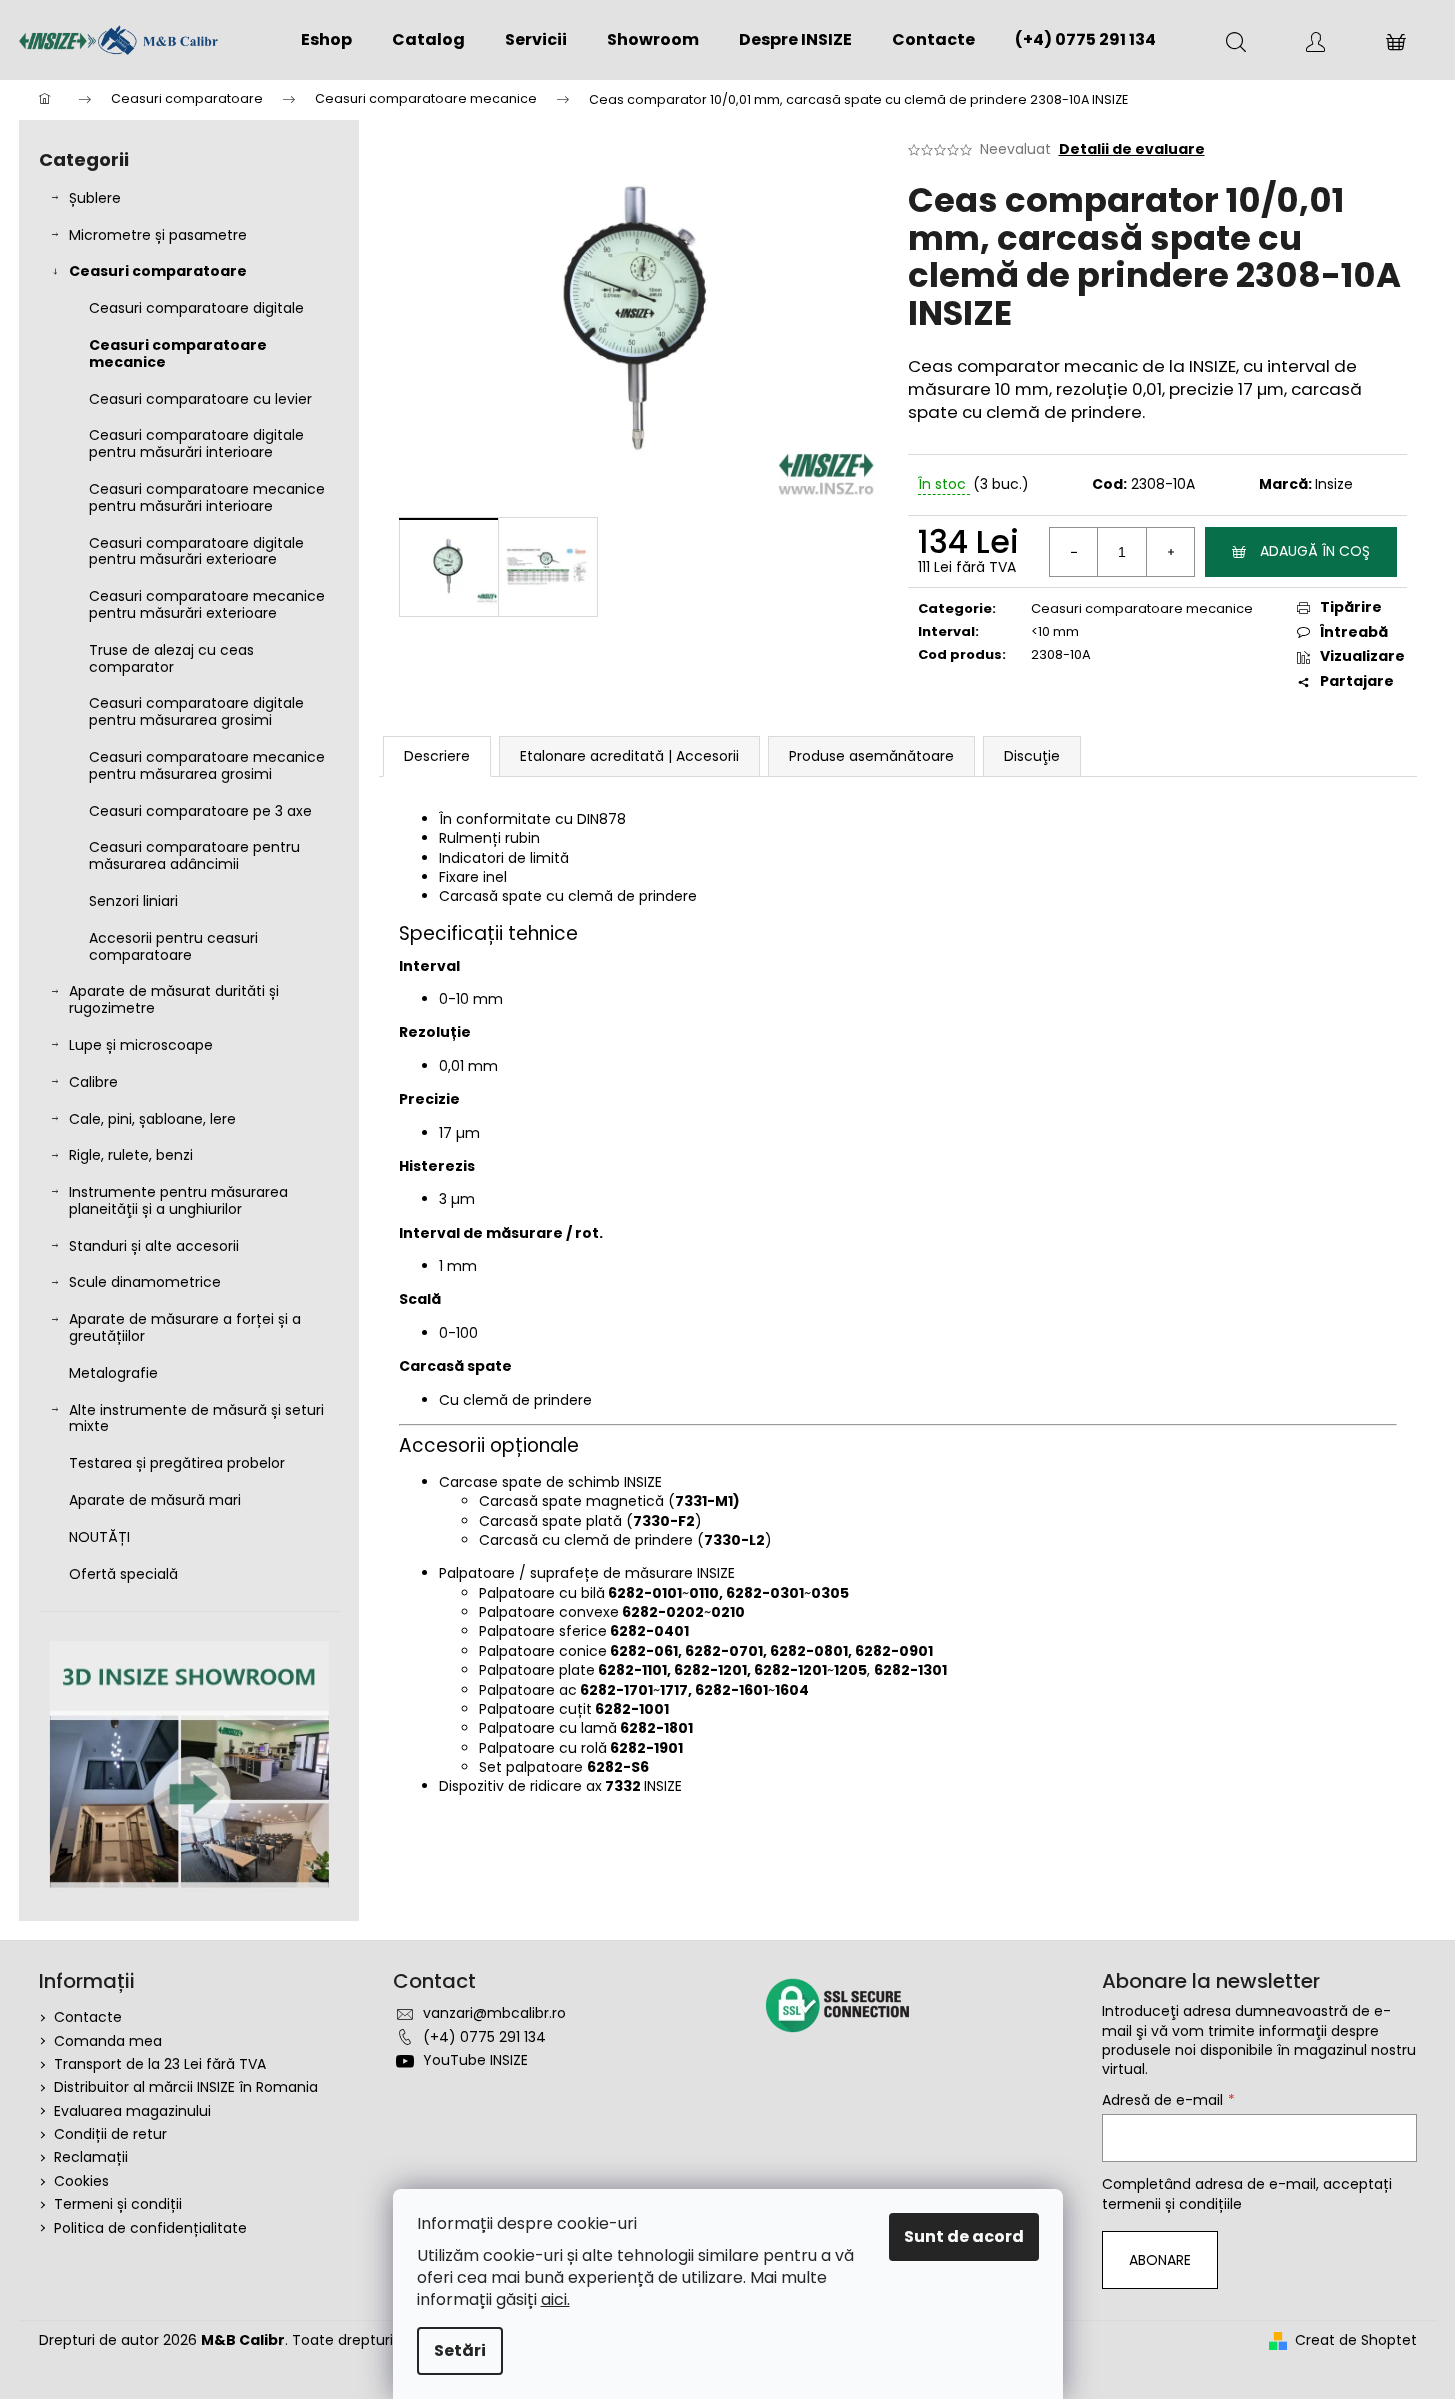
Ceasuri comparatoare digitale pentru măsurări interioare (196, 443)
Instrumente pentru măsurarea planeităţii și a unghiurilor (178, 1200)
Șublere (95, 198)
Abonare (1160, 2260)
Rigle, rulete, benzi (131, 1155)
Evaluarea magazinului (132, 2111)
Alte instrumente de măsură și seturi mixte (196, 1418)
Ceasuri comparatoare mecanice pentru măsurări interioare (207, 497)
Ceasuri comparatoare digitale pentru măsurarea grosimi (196, 711)
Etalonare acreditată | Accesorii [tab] (629, 756)
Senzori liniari (133, 901)
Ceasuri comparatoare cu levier (200, 399)
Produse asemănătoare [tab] (871, 756)
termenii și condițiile (1172, 2204)
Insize (1334, 484)
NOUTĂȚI (99, 1537)
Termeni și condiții (118, 2204)
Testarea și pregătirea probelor (177, 1463)
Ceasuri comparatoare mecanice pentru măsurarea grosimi (207, 765)
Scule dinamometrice (145, 1282)
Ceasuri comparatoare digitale (196, 308)
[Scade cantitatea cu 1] (1074, 552)
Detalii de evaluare (1132, 149)
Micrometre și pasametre (158, 235)
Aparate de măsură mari (155, 1500)
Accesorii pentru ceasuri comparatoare (173, 946)
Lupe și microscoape (141, 1045)
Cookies (81, 2181)
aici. (555, 2299)
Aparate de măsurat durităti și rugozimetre (174, 999)
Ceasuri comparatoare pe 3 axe (200, 811)
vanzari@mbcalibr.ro (494, 2013)
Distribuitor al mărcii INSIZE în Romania (186, 2087)
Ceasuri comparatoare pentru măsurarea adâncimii (194, 855)
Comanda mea (108, 2041)
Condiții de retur (110, 2134)
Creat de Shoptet (1356, 2340)
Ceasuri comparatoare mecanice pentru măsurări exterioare (207, 604)
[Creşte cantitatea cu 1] (1170, 552)
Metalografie (113, 1373)
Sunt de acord (964, 2236)
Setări (460, 2350)
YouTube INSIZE (475, 2060)
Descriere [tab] (437, 756)
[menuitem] (326, 40)
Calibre (93, 1082)
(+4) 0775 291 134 (484, 2037)
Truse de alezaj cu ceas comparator (171, 658)
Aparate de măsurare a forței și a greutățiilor (185, 1327)
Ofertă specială (123, 1574)
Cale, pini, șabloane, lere (152, 1119)
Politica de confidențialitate (150, 2228)
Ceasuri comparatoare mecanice (178, 353)
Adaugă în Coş (1315, 551)
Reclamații (91, 2157)
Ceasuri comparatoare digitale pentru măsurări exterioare (196, 551)
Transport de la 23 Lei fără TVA (160, 2064)
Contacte (88, 2017)
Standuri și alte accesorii (154, 1246)
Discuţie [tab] (1032, 756)
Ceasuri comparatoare (158, 271)
